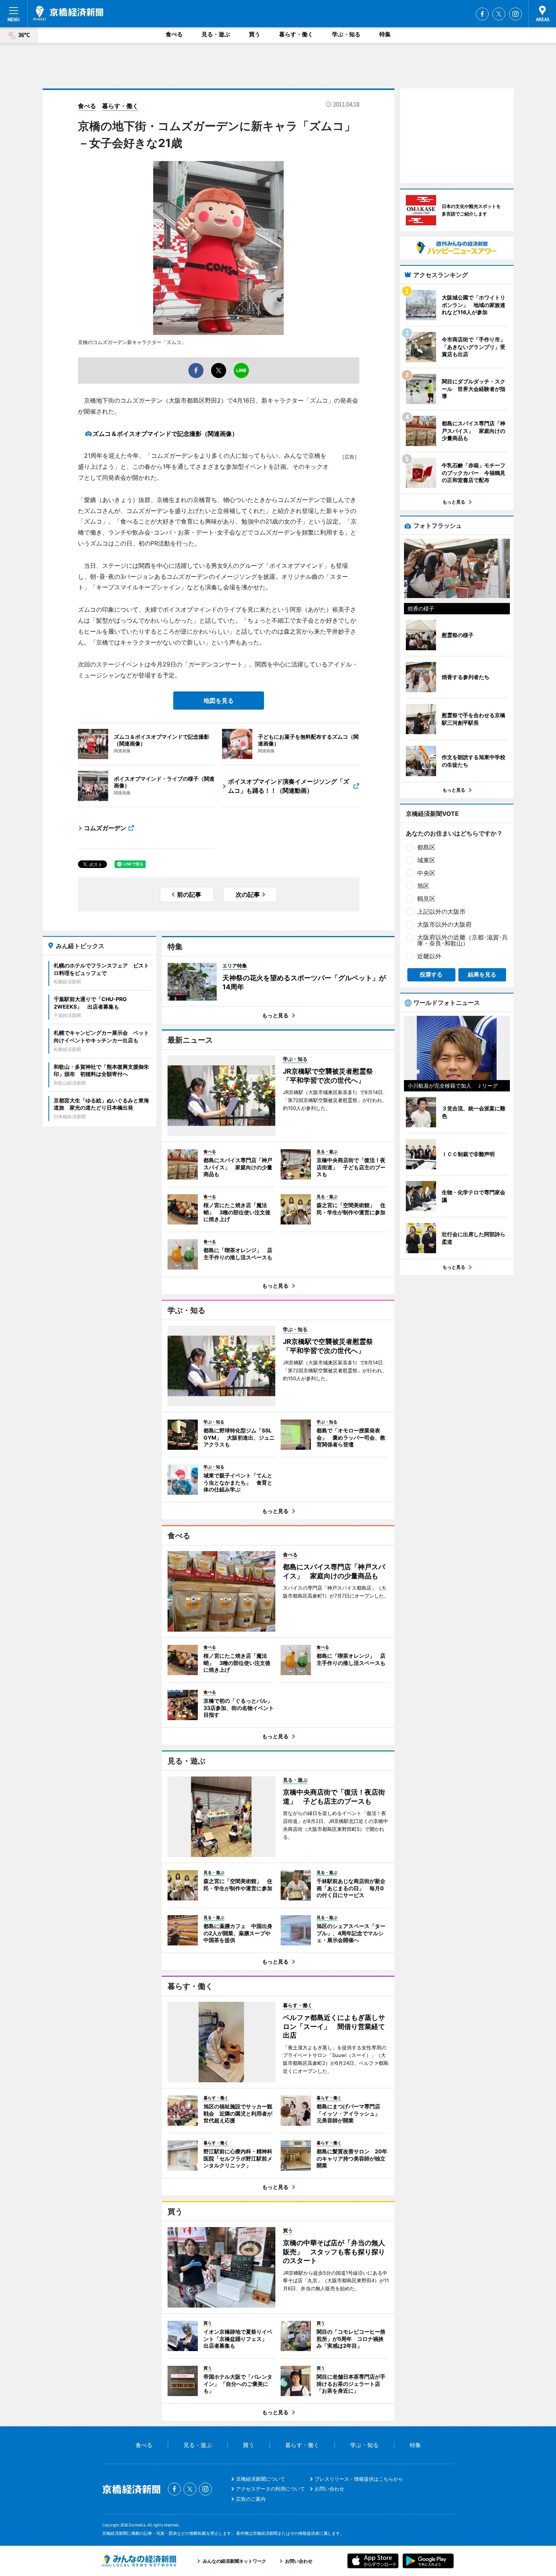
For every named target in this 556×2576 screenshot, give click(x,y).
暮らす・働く (296, 34)
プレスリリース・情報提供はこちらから (359, 2479)
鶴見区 (426, 899)
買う (255, 34)
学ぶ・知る (346, 34)
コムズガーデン (105, 828)
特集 (385, 34)
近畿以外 (429, 956)
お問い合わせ (329, 2489)
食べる (174, 34)
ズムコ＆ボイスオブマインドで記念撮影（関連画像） (165, 434)
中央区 (426, 873)
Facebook (482, 14)
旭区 (423, 886)
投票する (431, 974)
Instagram (516, 14)
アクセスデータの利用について (270, 2489)
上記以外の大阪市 (441, 911)
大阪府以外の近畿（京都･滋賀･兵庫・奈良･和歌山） (463, 940)
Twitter (499, 14)
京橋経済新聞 (68, 13)
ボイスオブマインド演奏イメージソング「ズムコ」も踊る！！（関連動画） (289, 786)
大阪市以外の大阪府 (444, 924)
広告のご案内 (251, 2499)
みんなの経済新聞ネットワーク (139, 2561)
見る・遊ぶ (216, 34)
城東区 (426, 860)
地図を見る (219, 701)
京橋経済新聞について (261, 2479)
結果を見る (482, 974)
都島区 (426, 847)
